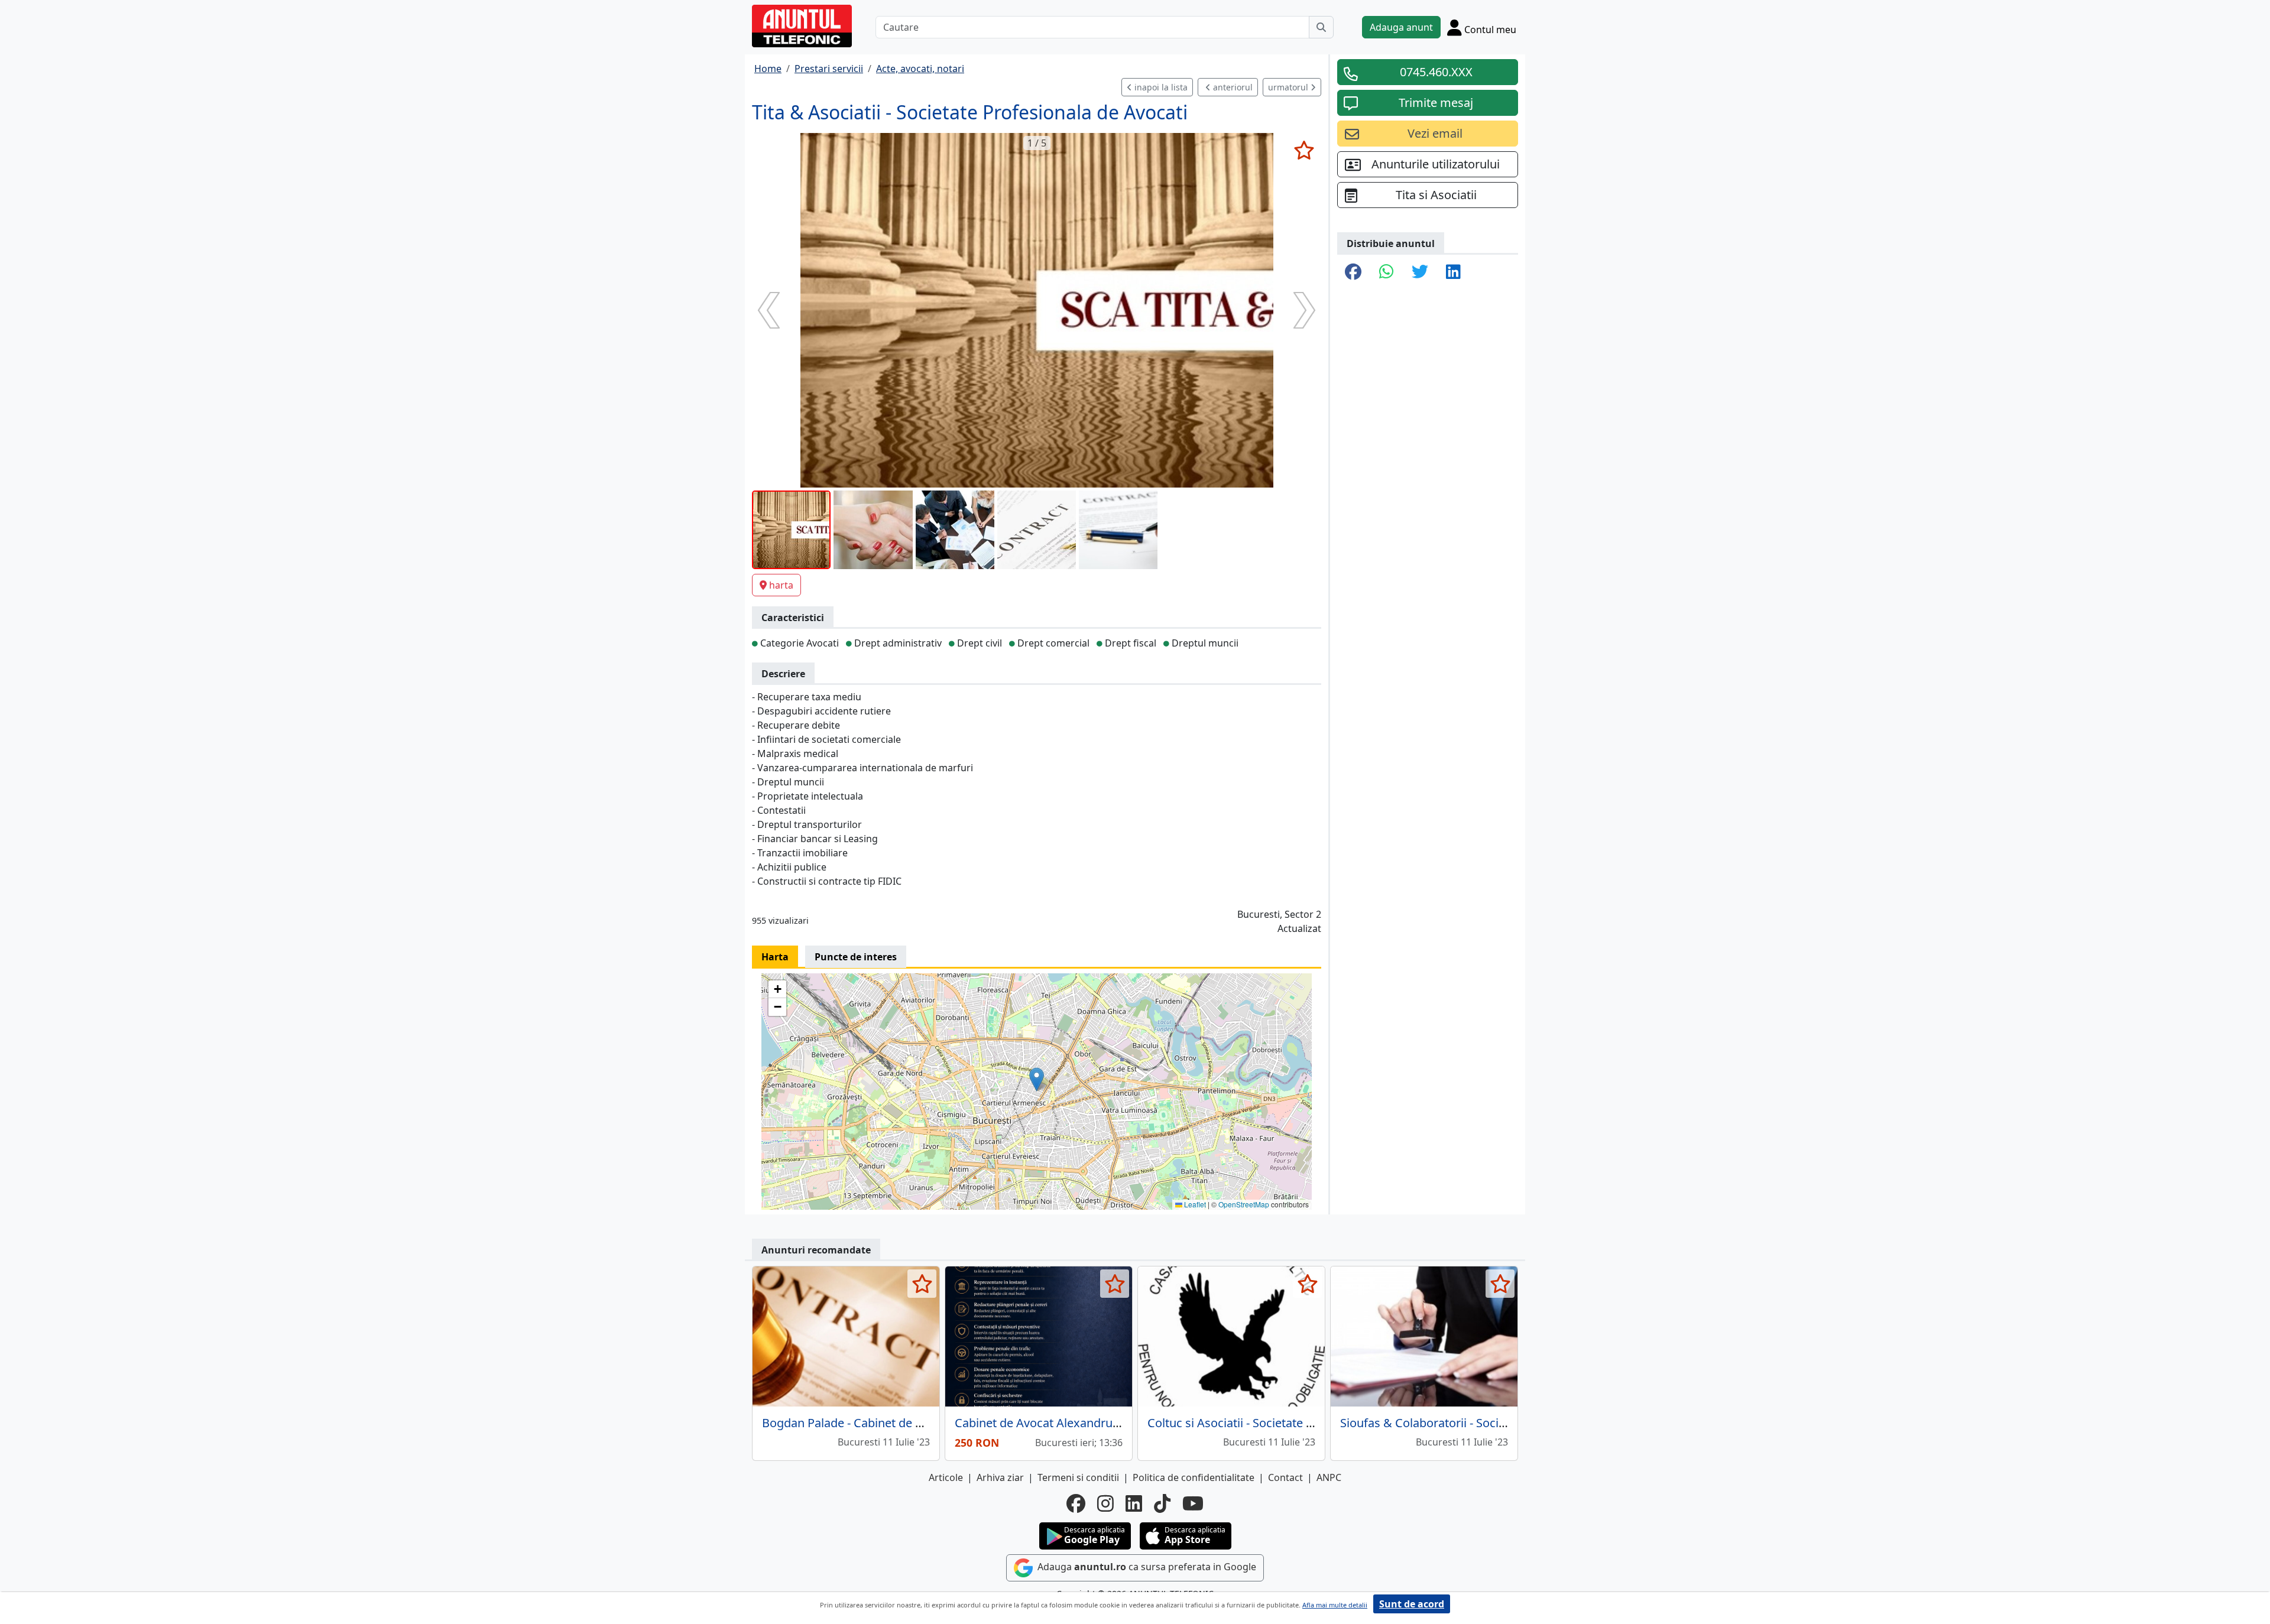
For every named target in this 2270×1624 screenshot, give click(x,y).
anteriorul (1232, 87)
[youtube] (1193, 1503)
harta (781, 585)
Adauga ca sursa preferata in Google (1146, 1567)
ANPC (1329, 1477)
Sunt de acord (1412, 1604)
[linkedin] (1134, 1503)
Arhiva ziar (1000, 1477)
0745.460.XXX (1436, 72)
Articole (946, 1477)
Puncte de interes (856, 957)
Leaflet (1194, 1204)
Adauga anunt (1401, 27)
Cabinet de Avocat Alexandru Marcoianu (1064, 1423)
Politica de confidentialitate (1194, 1477)
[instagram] (1105, 1503)
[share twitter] (1420, 272)
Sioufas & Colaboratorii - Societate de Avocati (1463, 1423)
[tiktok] (1162, 1503)
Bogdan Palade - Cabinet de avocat (857, 1423)
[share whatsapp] (1387, 272)
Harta (775, 957)
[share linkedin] (1453, 272)
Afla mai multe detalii (1335, 1605)
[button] (1037, 1079)
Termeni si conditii (1078, 1477)
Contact (1285, 1477)
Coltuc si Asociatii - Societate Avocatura (1254, 1423)
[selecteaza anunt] (1304, 150)
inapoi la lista (1160, 87)
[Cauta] (1321, 27)
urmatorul (1289, 87)
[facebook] (1076, 1503)
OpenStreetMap (1244, 1204)
